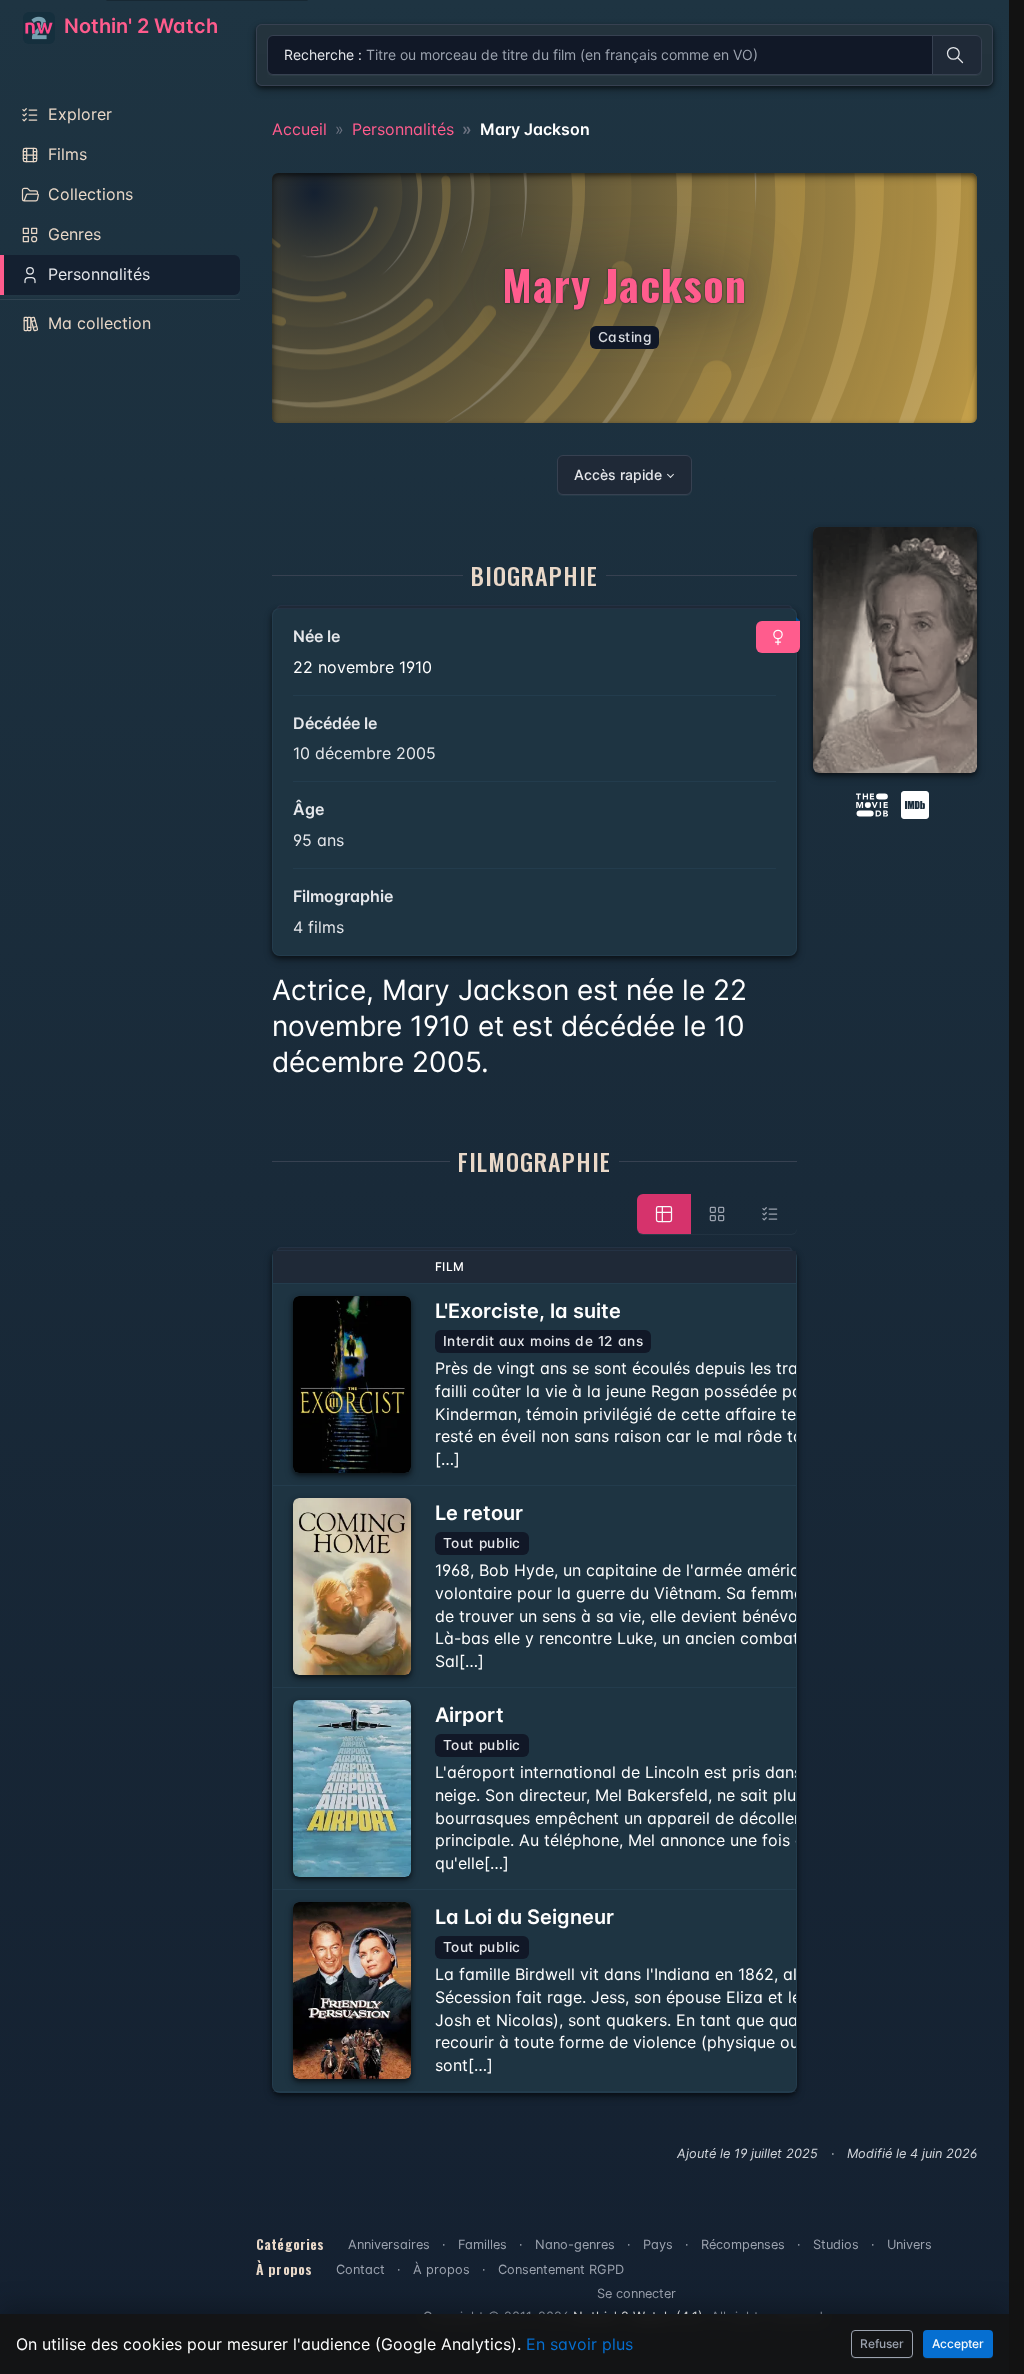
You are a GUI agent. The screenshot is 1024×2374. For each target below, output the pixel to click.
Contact (360, 2269)
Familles (482, 2244)
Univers (909, 2244)
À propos (441, 2269)
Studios (836, 2244)
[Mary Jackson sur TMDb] (872, 804)
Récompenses (743, 2244)
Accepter (958, 2343)
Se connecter (636, 2293)
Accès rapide (618, 474)
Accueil (299, 129)
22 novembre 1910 (362, 667)
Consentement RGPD (561, 2269)
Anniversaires (389, 2244)
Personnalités (403, 129)
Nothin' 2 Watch (138, 26)
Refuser (882, 2343)
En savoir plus (579, 2344)
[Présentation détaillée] (664, 1214)
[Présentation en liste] (770, 1214)
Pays (658, 2244)
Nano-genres (575, 2244)
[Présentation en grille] (717, 1214)
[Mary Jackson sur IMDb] (917, 804)
